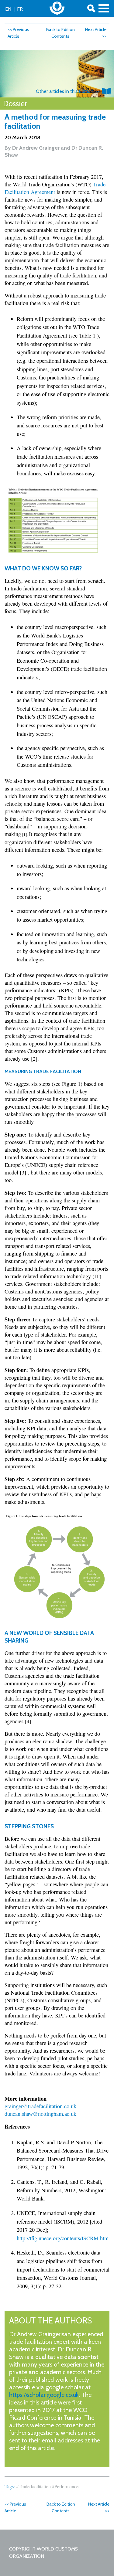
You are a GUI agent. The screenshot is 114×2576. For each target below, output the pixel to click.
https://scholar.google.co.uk (44, 2395)
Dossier (15, 104)
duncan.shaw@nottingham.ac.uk (40, 2114)
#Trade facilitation (33, 2486)
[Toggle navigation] (104, 8)
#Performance (65, 2486)
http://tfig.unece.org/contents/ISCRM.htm (63, 2238)
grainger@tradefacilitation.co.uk (40, 2106)
